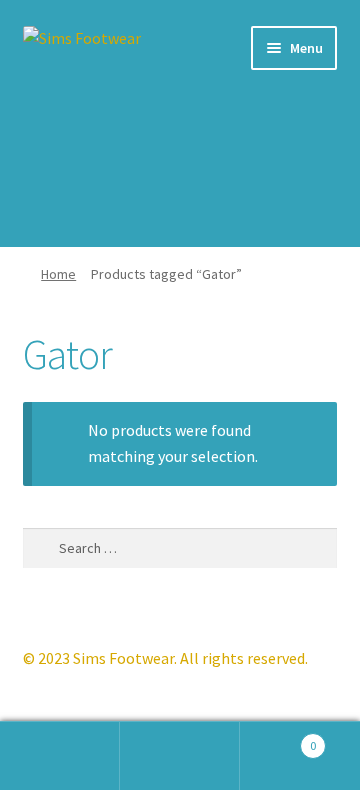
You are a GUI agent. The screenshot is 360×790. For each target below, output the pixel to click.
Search (180, 756)
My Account (60, 756)
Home (58, 274)
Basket (278, 738)
